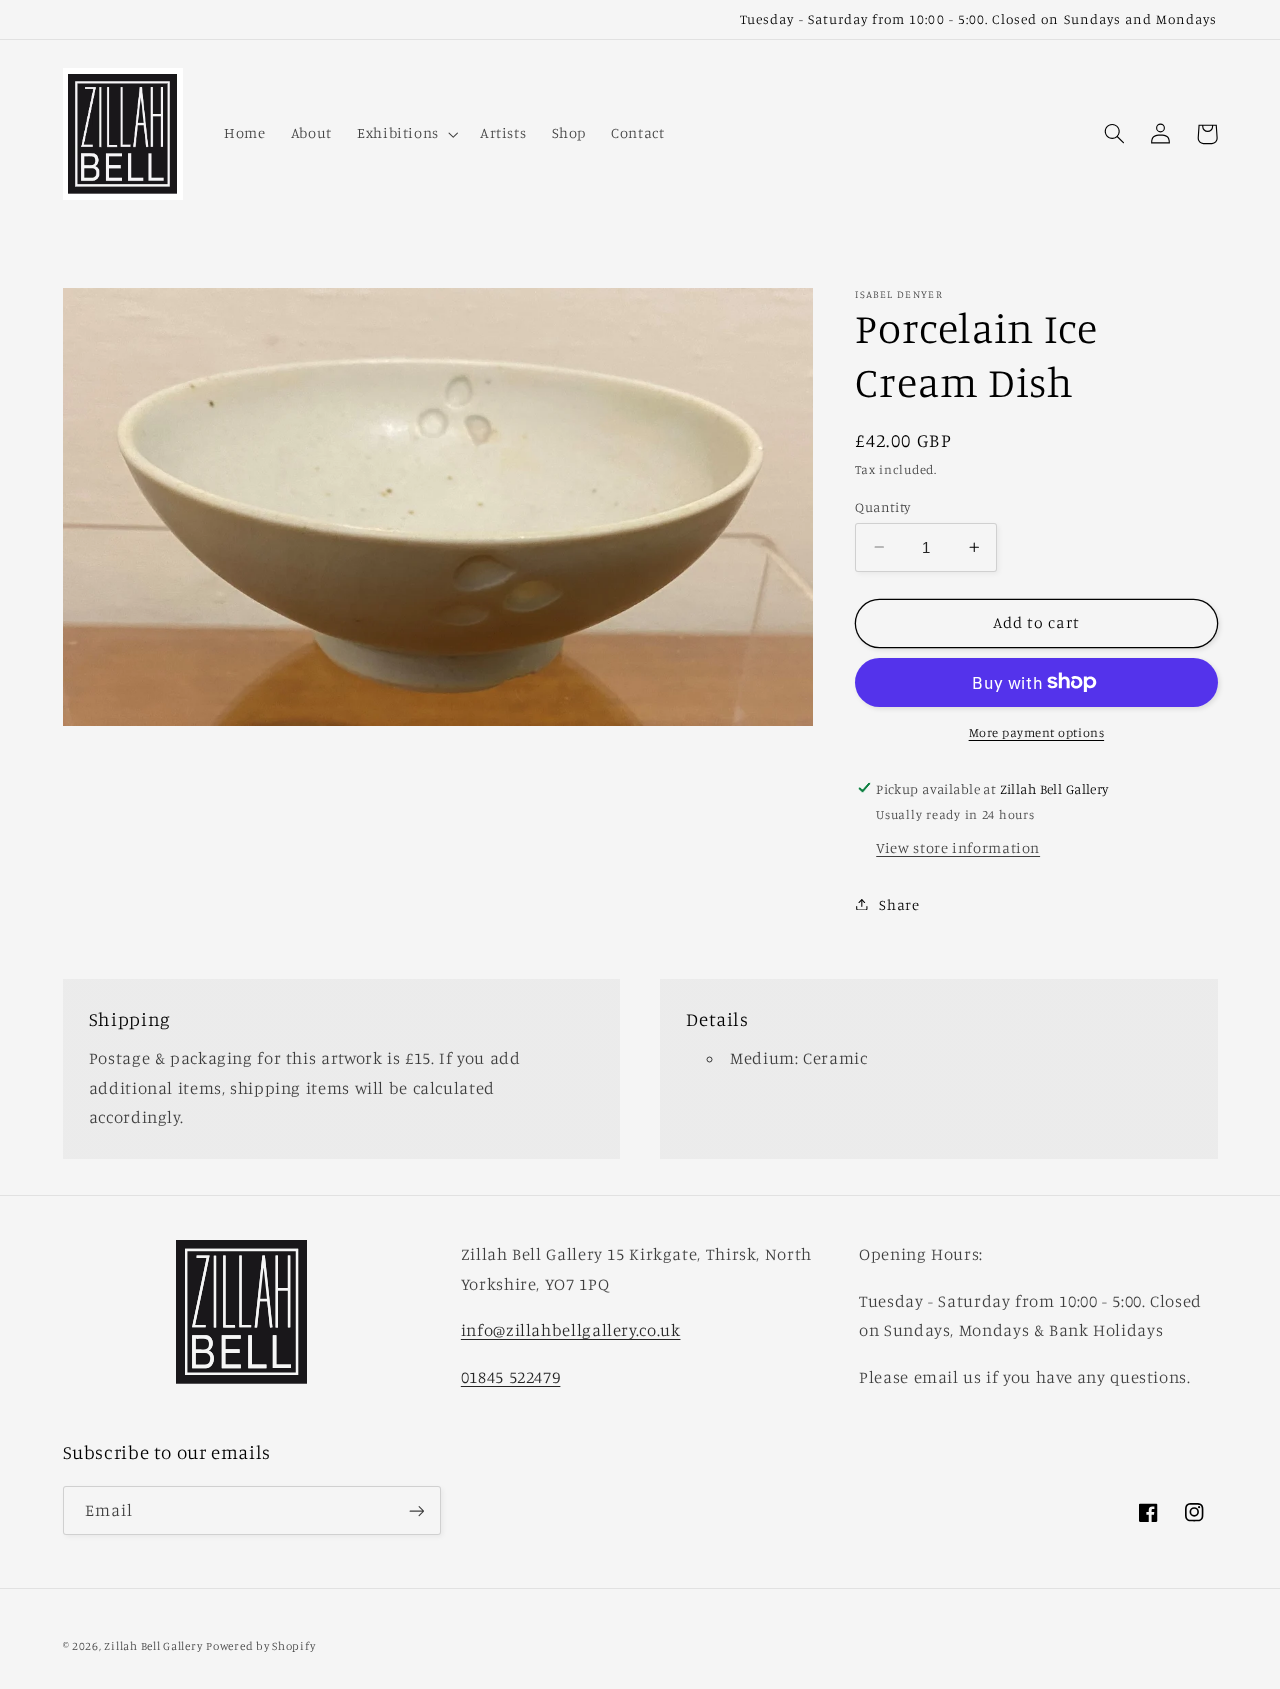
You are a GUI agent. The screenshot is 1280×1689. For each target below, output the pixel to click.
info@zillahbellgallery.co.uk (571, 1330)
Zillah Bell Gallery (153, 1646)
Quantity (882, 506)
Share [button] (899, 903)
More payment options (1037, 731)
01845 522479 (511, 1377)
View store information (958, 846)
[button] (405, 134)
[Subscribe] (416, 1510)
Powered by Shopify (260, 1646)
